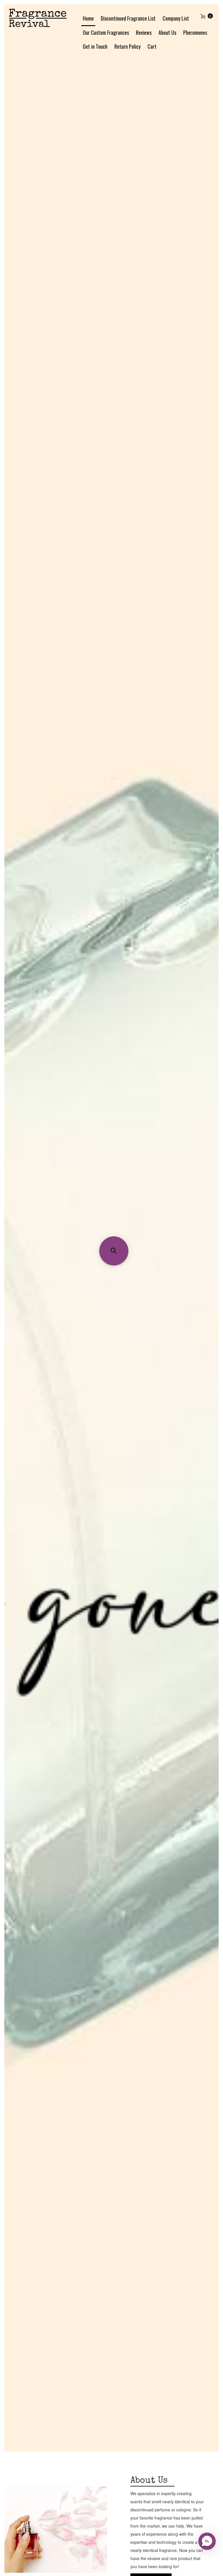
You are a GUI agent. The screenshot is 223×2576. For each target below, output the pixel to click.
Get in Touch (95, 46)
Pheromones (195, 32)
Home (88, 18)
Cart (152, 46)
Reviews (144, 32)
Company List (176, 18)
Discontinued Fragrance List (128, 18)
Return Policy (127, 46)
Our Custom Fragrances (106, 32)
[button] (114, 1251)
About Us (167, 32)
